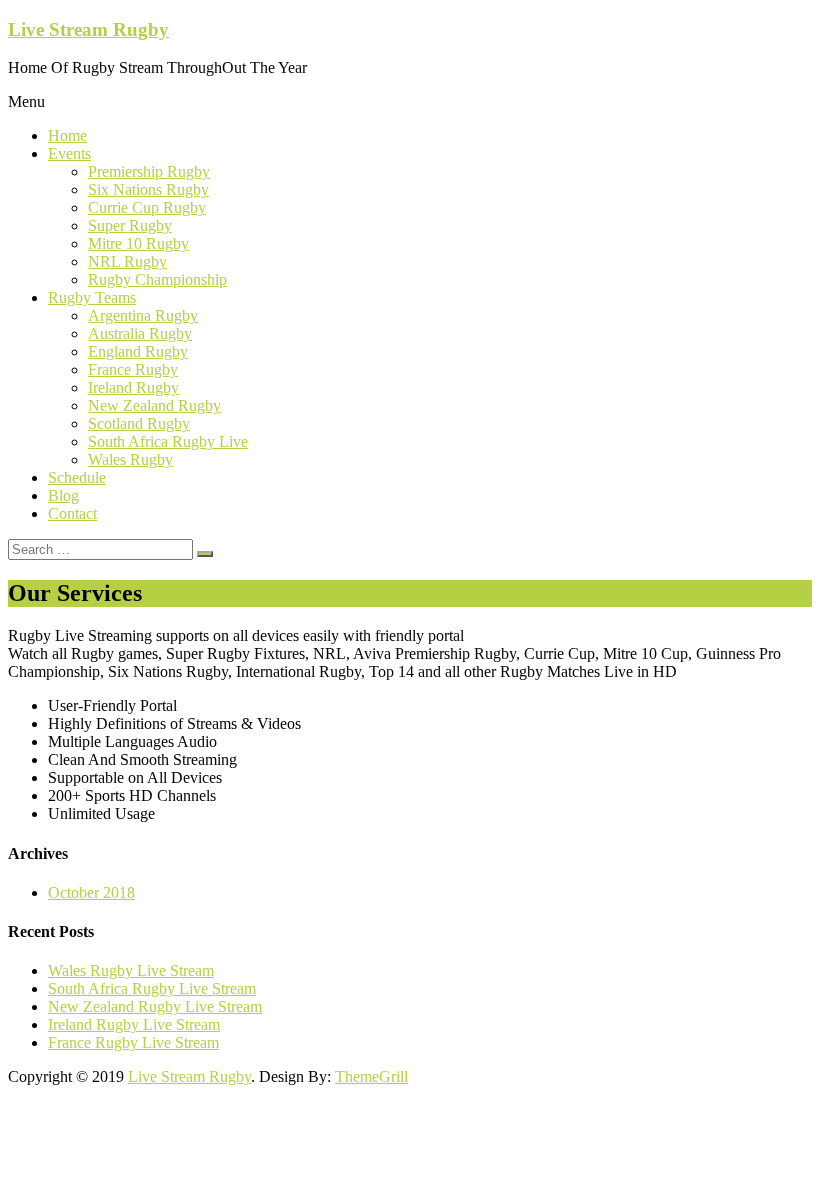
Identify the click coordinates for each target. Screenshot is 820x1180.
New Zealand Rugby (154, 405)
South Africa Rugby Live (168, 441)
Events (69, 153)
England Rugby (138, 351)
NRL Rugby (127, 261)
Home (67, 135)
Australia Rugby (140, 333)
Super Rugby (130, 225)
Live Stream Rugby (88, 29)
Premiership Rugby (149, 171)
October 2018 (91, 892)
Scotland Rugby (139, 423)
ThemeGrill (371, 1076)
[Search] (205, 554)
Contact (72, 513)
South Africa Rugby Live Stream (152, 988)
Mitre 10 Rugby (138, 243)
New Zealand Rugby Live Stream (155, 1006)
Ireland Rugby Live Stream (134, 1024)
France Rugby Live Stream (133, 1042)
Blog (63, 495)
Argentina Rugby (143, 315)
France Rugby (133, 369)
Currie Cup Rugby (147, 207)
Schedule (77, 477)
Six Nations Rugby (148, 189)
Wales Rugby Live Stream (131, 970)
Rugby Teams (92, 297)
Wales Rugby (130, 459)
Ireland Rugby (133, 387)
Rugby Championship (157, 279)
